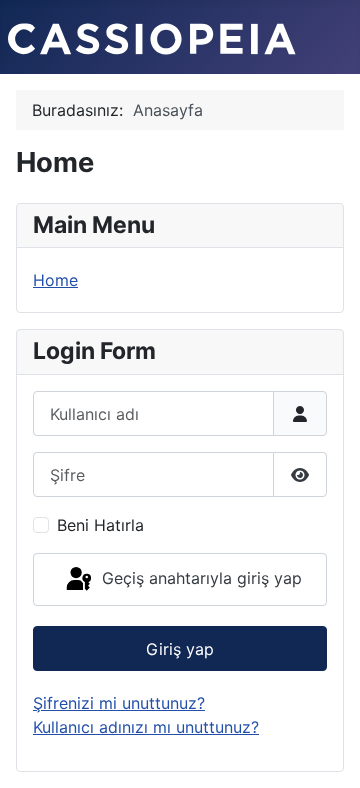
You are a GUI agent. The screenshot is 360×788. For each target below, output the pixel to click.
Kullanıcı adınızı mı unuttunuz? (146, 727)
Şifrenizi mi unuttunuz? (119, 703)
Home (55, 280)
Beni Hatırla (100, 525)
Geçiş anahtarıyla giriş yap (199, 578)
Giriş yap (180, 649)
